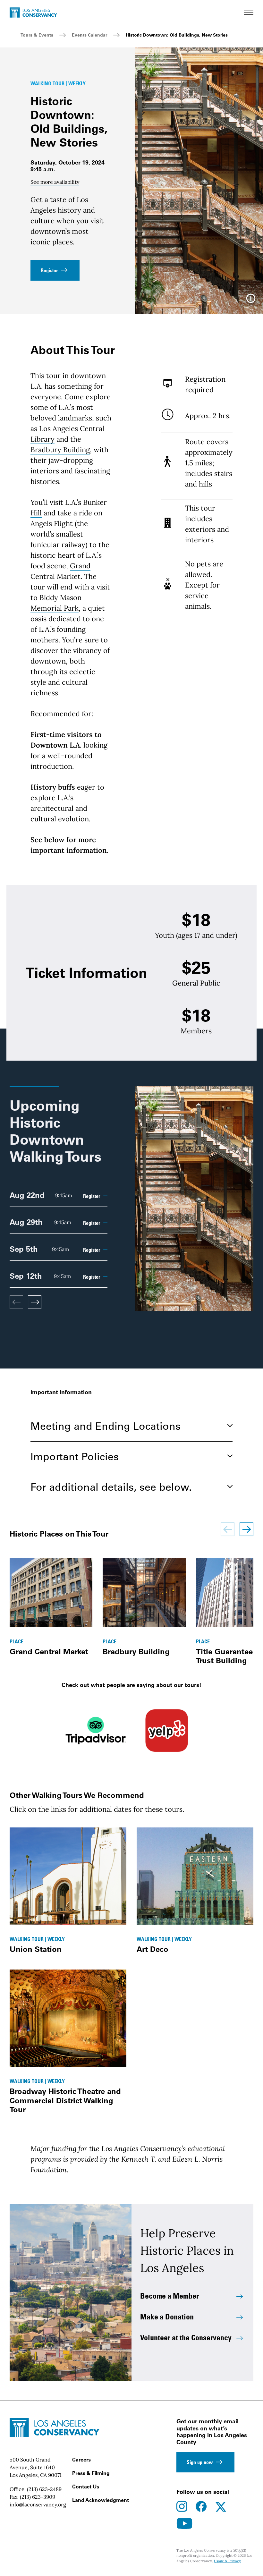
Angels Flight (52, 523)
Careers (81, 2460)
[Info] (251, 301)
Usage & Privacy (227, 2561)
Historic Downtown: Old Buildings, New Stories (177, 35)
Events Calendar (89, 35)
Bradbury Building (60, 450)
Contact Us (86, 2487)
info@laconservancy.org (38, 2504)
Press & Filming (91, 2473)
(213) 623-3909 (38, 2497)
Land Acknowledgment (101, 2500)
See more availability (55, 182)
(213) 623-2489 (44, 2489)
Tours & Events (37, 35)
